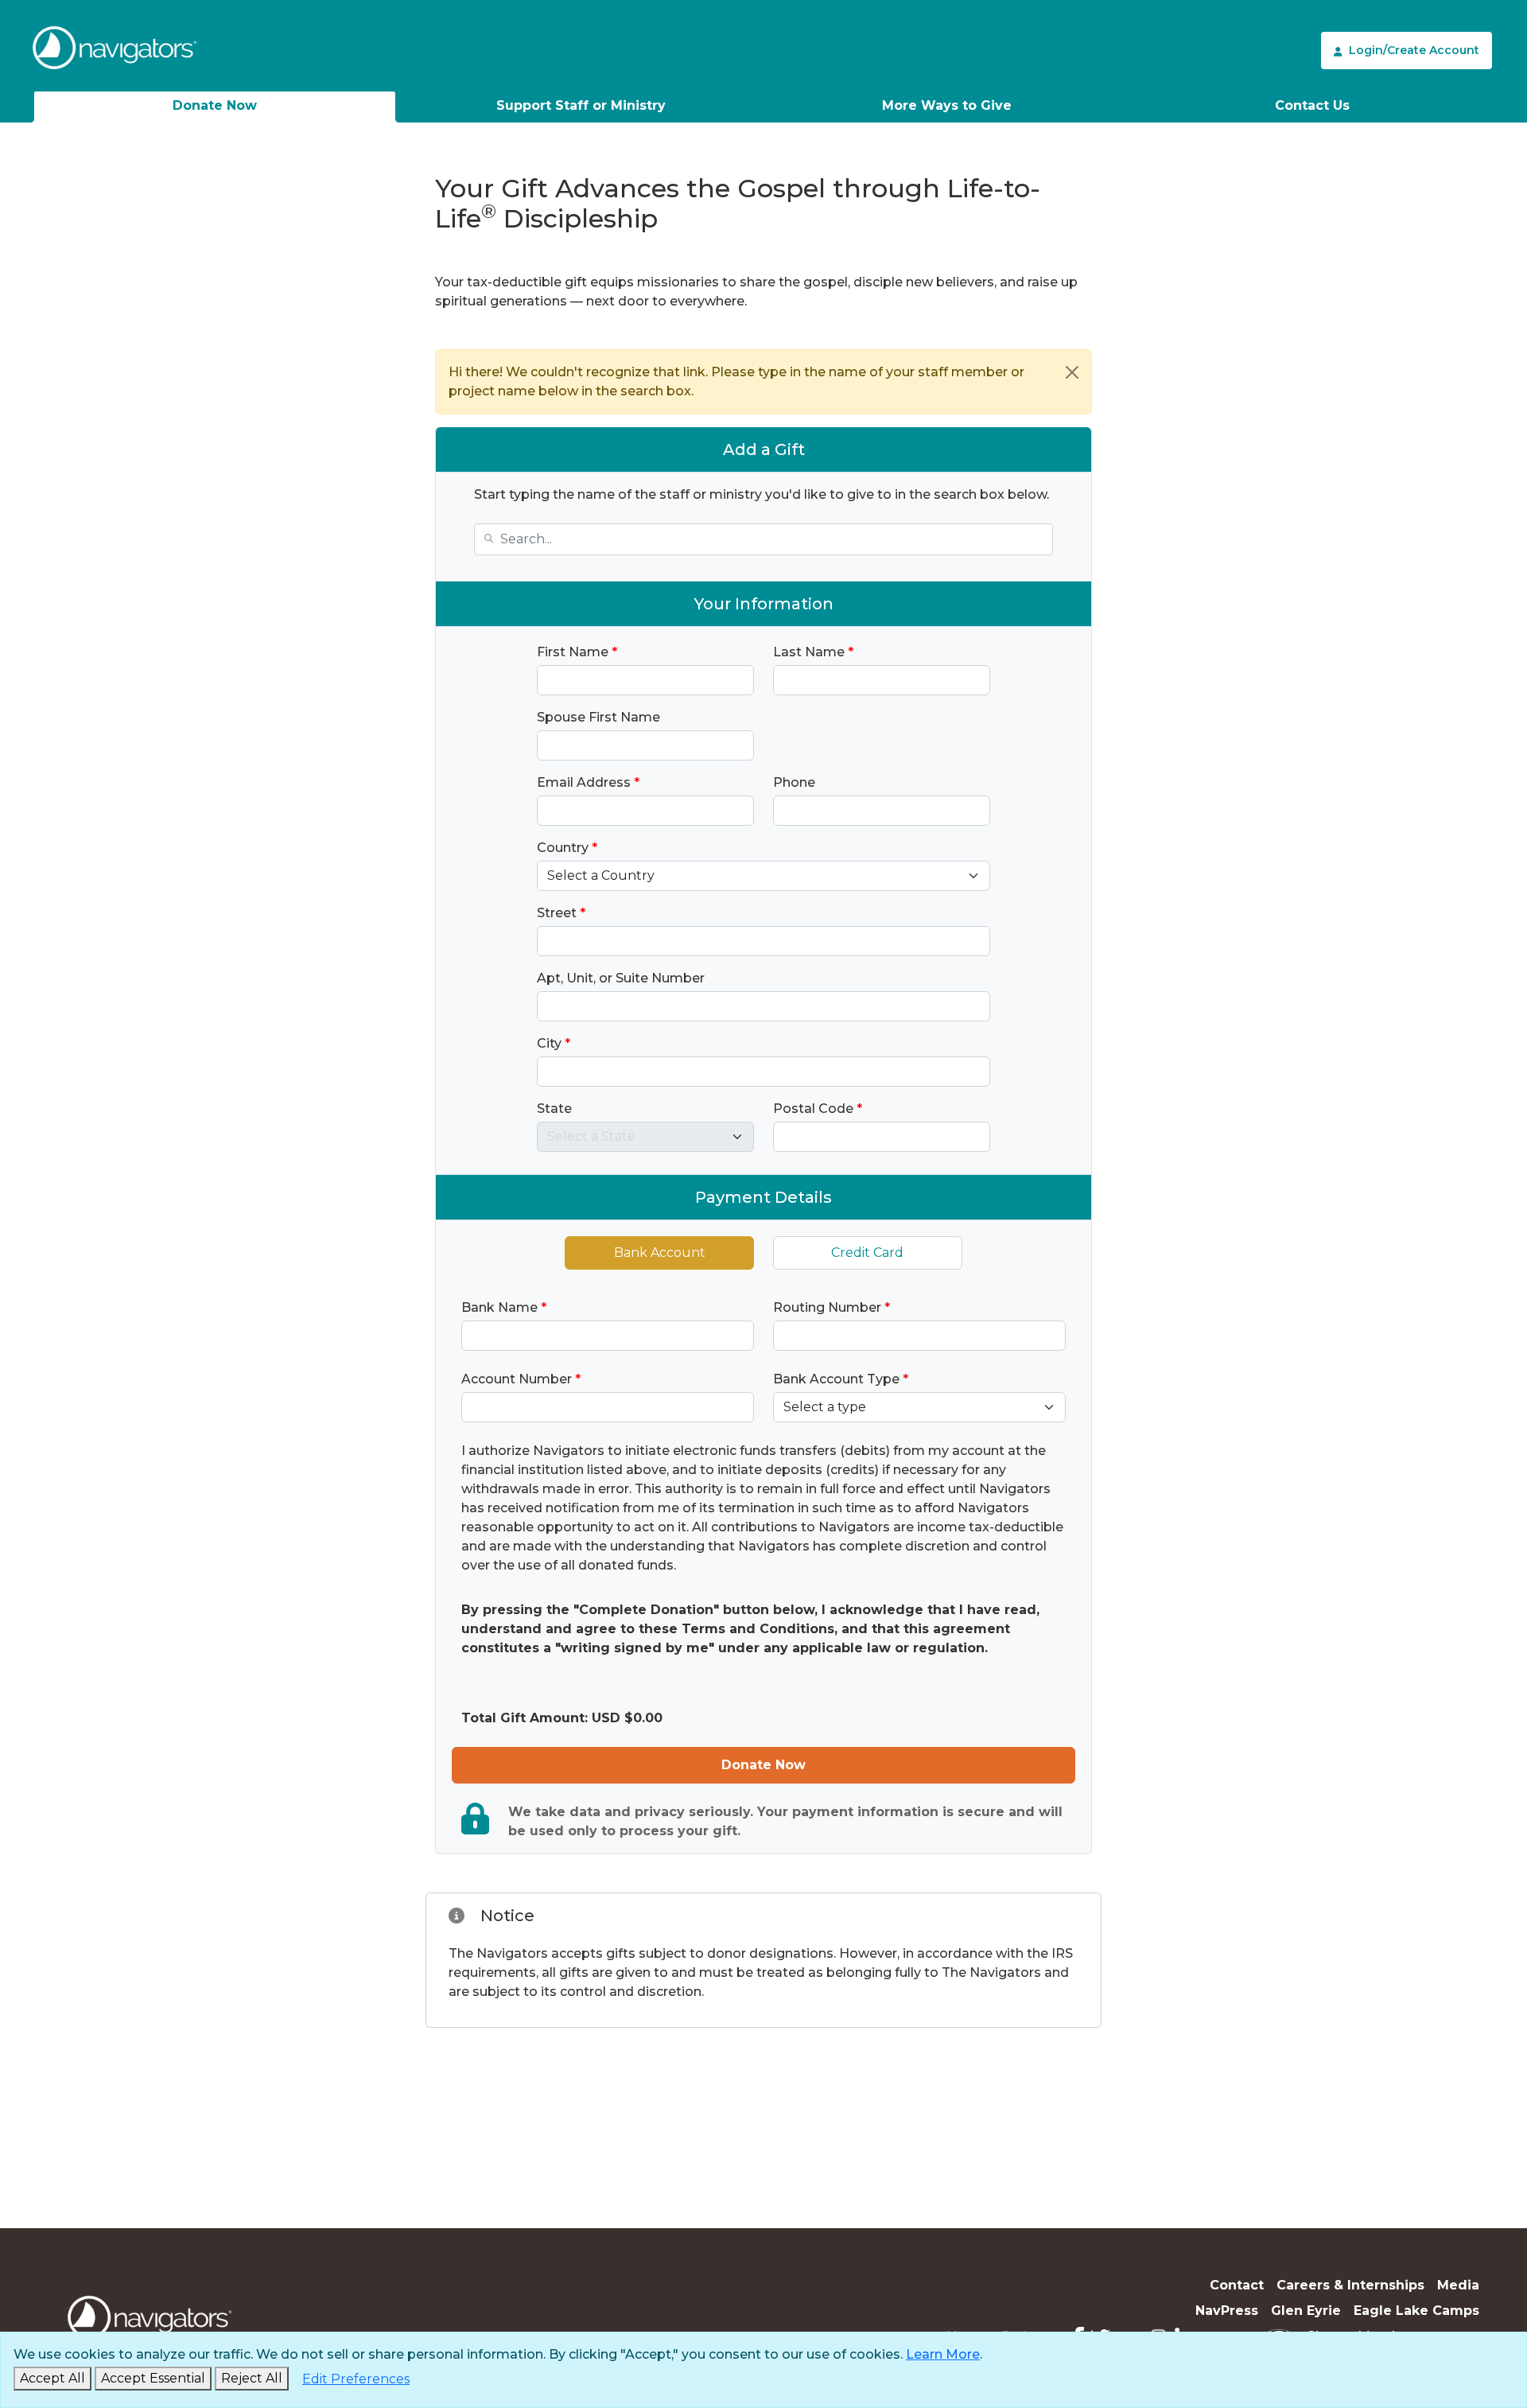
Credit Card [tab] (867, 1253)
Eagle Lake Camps (1416, 2311)
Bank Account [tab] (660, 1253)
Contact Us (1312, 105)
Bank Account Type (841, 1379)
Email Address (588, 782)
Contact (1237, 2285)
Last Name (813, 652)
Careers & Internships (1350, 2285)
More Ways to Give (947, 105)
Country (567, 848)
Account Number (521, 1379)
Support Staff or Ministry (581, 105)
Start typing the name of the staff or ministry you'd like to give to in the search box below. (762, 494)
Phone (794, 782)
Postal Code (818, 1109)
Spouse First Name (598, 717)
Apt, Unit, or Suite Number (621, 978)
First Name (577, 652)
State (554, 1109)
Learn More (943, 2354)
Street (561, 913)
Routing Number (831, 1307)
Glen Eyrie (1306, 2311)
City (554, 1043)
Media (1458, 2285)
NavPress (1227, 2311)
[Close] (1072, 372)
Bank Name (504, 1307)
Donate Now (215, 105)
